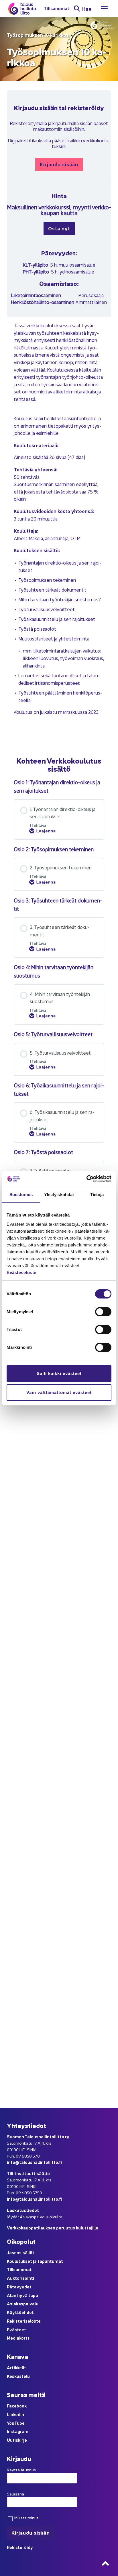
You (11, 2423)
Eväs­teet (16, 2329)
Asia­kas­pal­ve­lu (23, 2304)
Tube (19, 2423)
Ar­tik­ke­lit (16, 2367)
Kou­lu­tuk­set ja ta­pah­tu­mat (35, 2261)
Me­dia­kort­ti (19, 2338)
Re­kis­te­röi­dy (20, 2547)
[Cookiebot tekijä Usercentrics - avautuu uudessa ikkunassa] (86, 1179)
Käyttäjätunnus (21, 2470)
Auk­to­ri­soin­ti (20, 2278)
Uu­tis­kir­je (17, 2440)
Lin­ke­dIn (15, 2414)
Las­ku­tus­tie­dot (23, 2210)
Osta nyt (59, 228)
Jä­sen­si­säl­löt (21, 2252)
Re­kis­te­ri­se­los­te (24, 2321)
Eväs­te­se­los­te (21, 1272)
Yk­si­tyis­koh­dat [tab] (59, 1195)
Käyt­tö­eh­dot (20, 2312)
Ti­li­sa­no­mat (56, 8)
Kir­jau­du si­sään (59, 164)
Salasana (15, 2494)
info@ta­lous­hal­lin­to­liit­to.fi (34, 2162)
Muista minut (26, 2518)
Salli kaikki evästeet (59, 1373)
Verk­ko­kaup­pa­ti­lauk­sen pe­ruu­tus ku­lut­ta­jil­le (53, 2228)
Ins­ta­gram (18, 2431)
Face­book (17, 2406)
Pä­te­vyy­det (19, 2287)
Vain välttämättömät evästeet (59, 1392)
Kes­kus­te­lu (18, 2376)
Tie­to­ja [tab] (97, 1195)
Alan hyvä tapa (22, 2295)
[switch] (103, 1312)
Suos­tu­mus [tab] (21, 1195)
